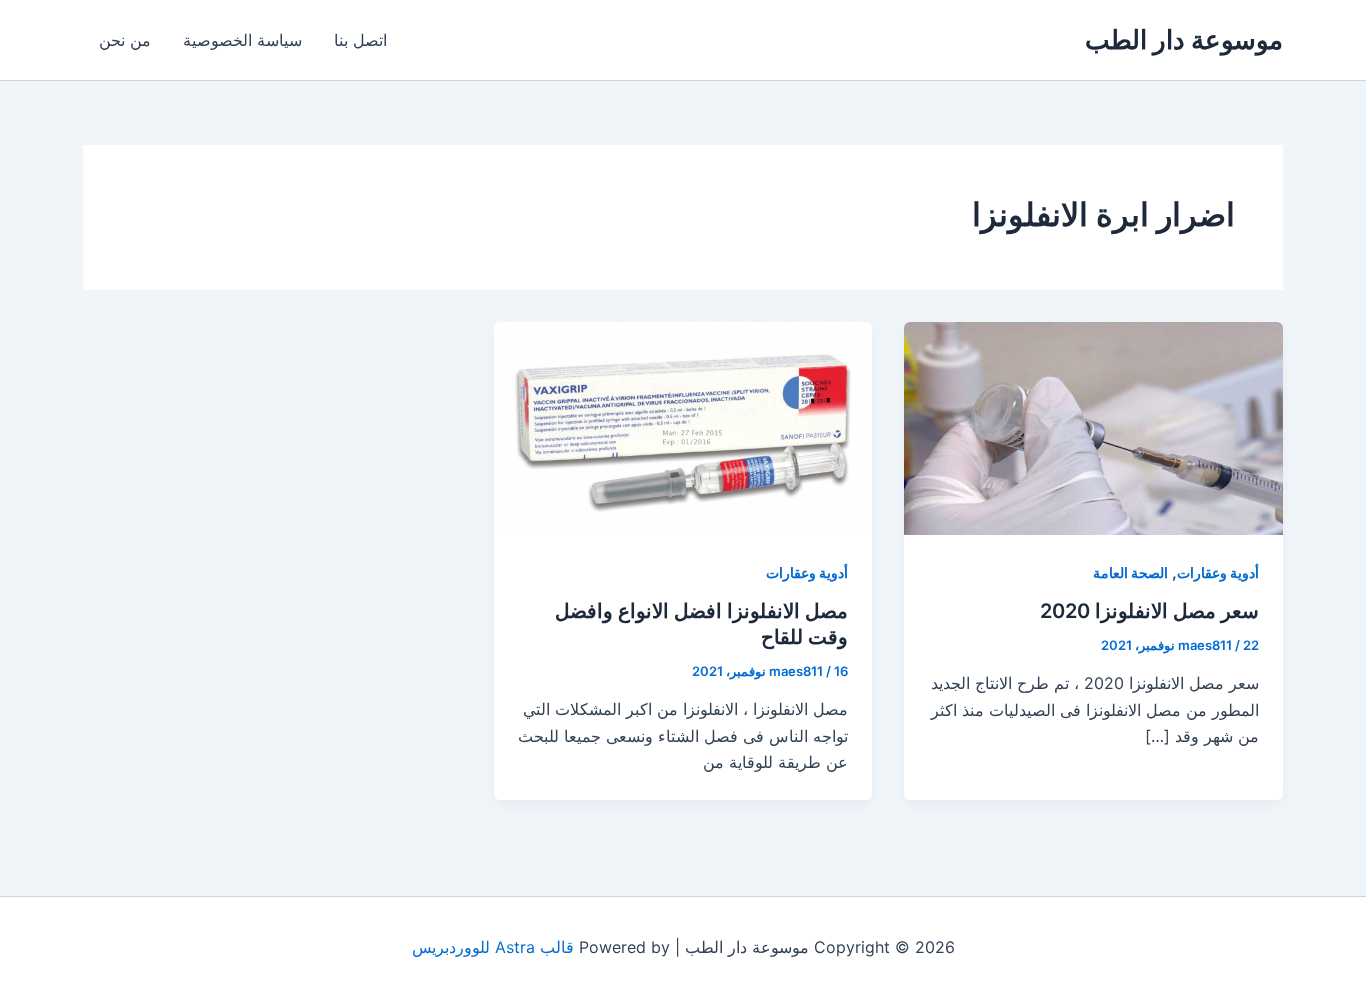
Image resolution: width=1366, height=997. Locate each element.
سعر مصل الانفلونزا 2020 (1149, 611)
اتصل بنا (360, 40)
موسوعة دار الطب (1184, 39)
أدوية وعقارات (1218, 572)
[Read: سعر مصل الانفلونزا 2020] (1093, 427)
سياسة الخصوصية (242, 40)
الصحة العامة (1130, 572)
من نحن (125, 40)
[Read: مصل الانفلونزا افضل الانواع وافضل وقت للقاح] (683, 427)
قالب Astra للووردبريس (493, 947)
